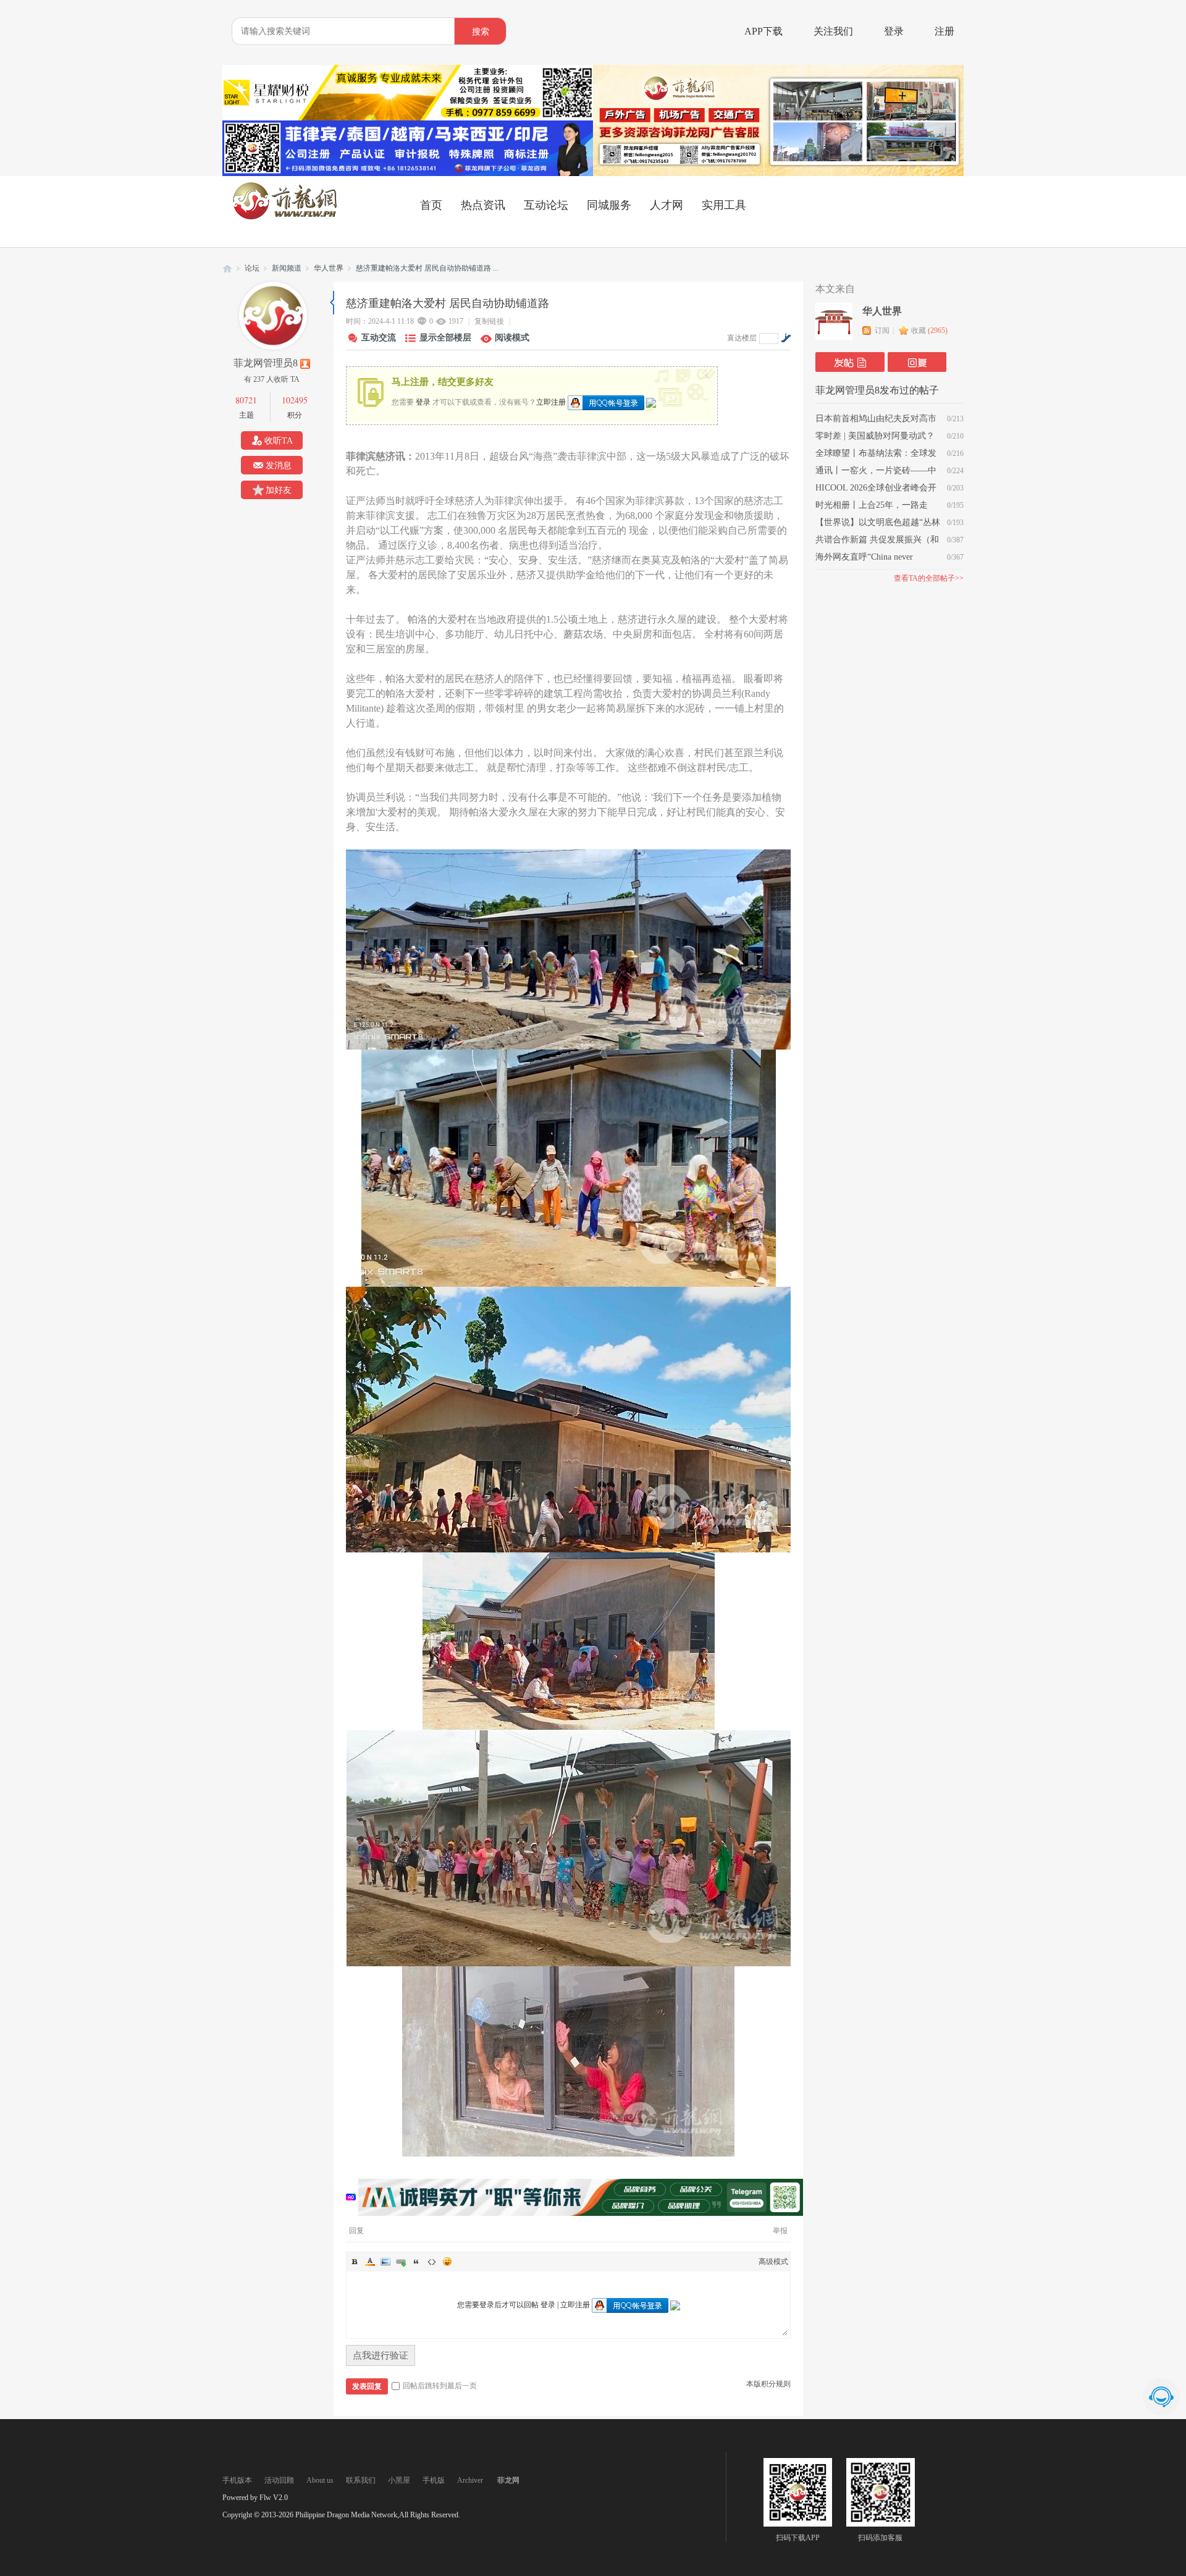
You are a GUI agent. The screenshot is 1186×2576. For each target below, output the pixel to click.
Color (370, 2262)
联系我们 (361, 2480)
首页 (431, 205)
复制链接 (489, 321)
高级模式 (773, 2262)
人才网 (667, 205)
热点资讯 (483, 205)
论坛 (252, 268)
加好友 (279, 490)
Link (401, 2262)
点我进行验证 (381, 2355)
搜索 (481, 32)
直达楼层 (742, 338)
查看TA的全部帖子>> (929, 578)
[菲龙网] (284, 217)
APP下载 (763, 31)
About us (320, 2480)
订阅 (882, 330)
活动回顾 (279, 2480)
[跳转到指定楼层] (786, 338)
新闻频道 (287, 268)
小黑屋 (399, 2480)
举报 (780, 2231)
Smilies (447, 2262)
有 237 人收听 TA (272, 379)
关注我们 (833, 31)
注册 (944, 31)
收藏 (929, 330)
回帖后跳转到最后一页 (440, 2386)
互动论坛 (546, 205)
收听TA (279, 441)
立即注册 (551, 402)
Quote (416, 2262)
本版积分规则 (768, 2384)
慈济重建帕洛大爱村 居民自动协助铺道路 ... (427, 268)
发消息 (279, 465)
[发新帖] (850, 362)
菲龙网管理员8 (266, 363)
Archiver (470, 2480)
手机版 (434, 2480)
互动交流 (379, 338)
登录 (894, 31)
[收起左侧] (332, 303)
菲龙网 (227, 268)
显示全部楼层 (445, 338)
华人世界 (329, 268)
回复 (356, 2231)
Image (385, 2262)
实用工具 (724, 205)
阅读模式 (512, 338)
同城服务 (609, 205)
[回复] (917, 362)
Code (432, 2262)
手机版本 (237, 2480)
